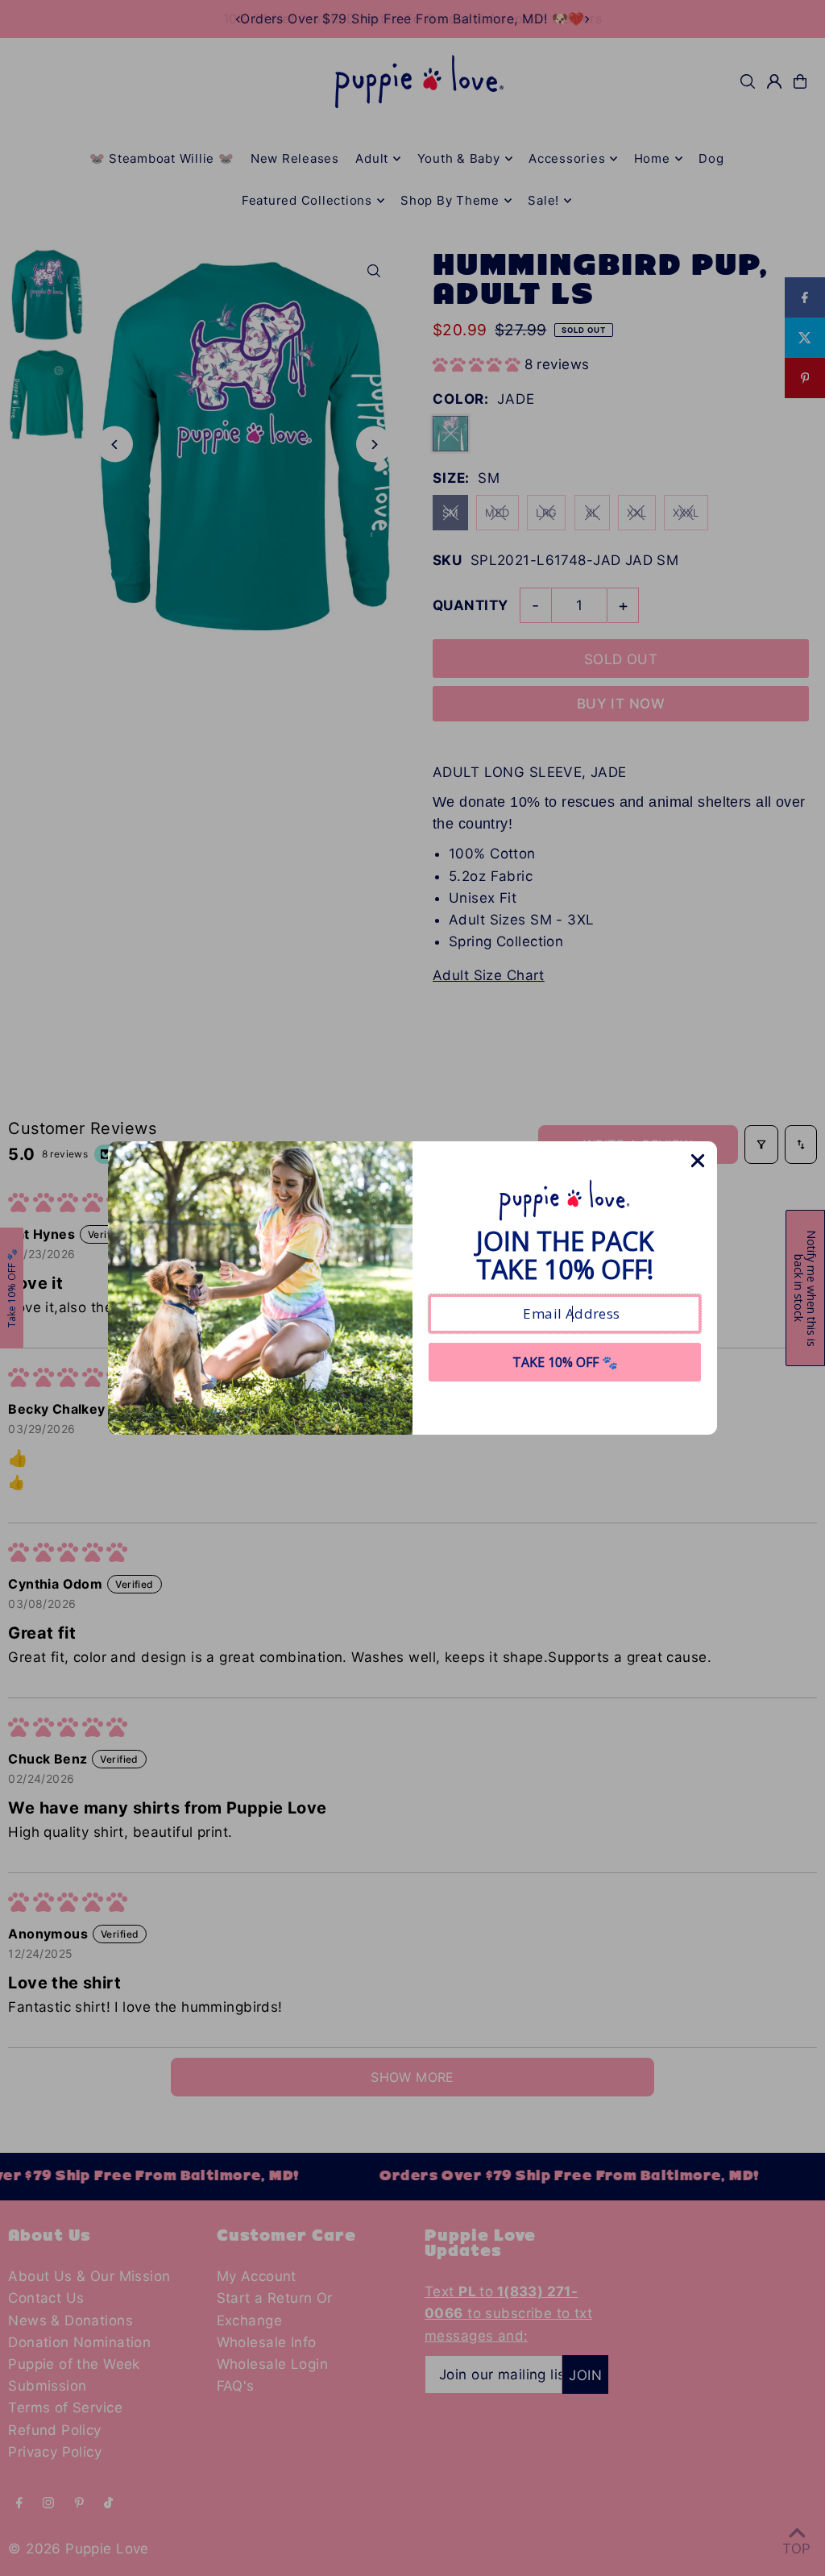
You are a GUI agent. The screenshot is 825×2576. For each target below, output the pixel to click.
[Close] (698, 1161)
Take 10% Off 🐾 (565, 1362)
